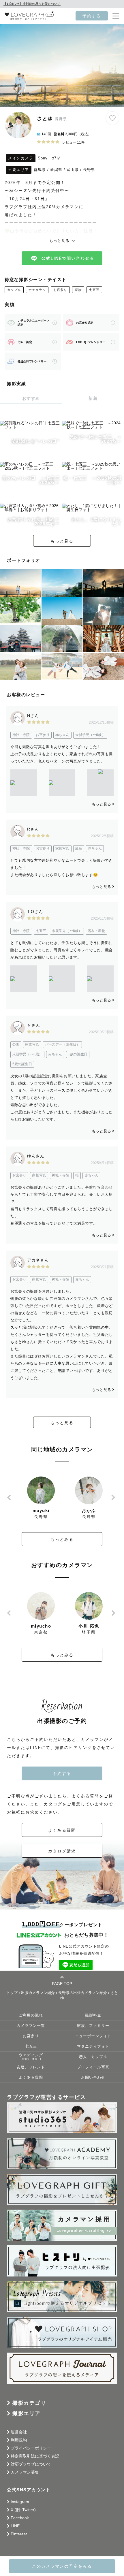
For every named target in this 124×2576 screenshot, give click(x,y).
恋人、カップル (93, 2057)
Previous (10, 1497)
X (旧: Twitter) (23, 2510)
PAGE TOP (62, 1983)
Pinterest (19, 2534)
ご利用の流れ (31, 2015)
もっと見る (62, 541)
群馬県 (40, 170)
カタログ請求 (62, 1851)
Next (114, 1497)
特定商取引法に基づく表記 (35, 2456)
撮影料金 (93, 2015)
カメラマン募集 (25, 2472)
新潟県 (56, 170)
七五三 (94, 290)
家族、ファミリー (93, 2026)
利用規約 (19, 2440)
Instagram (20, 2502)
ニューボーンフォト (93, 2036)
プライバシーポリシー (31, 2448)
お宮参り (60, 290)
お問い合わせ (93, 2078)
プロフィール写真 (93, 2067)
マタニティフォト (93, 2046)
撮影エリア (27, 2413)
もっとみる (62, 1539)
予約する (92, 16)
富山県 (73, 170)
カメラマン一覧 (31, 2026)
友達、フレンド (31, 2067)
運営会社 (19, 2432)
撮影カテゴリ (29, 2403)
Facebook (20, 2518)
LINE (15, 2526)
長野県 (89, 170)
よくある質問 (62, 1830)
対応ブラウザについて (31, 2464)
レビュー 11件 (73, 142)
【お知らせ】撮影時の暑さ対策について (32, 4)
